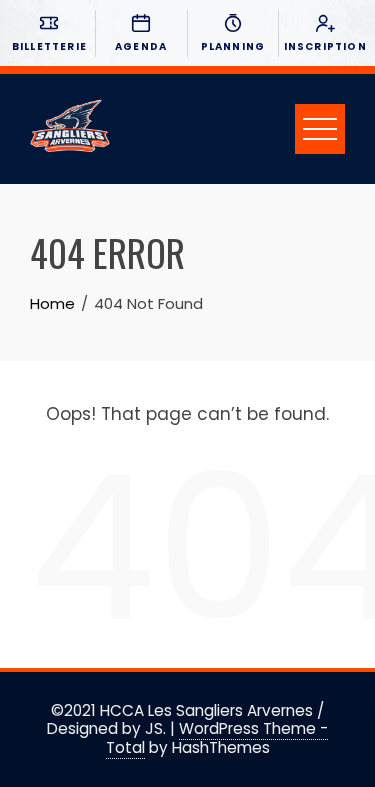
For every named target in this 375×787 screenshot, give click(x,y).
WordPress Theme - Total (217, 737)
